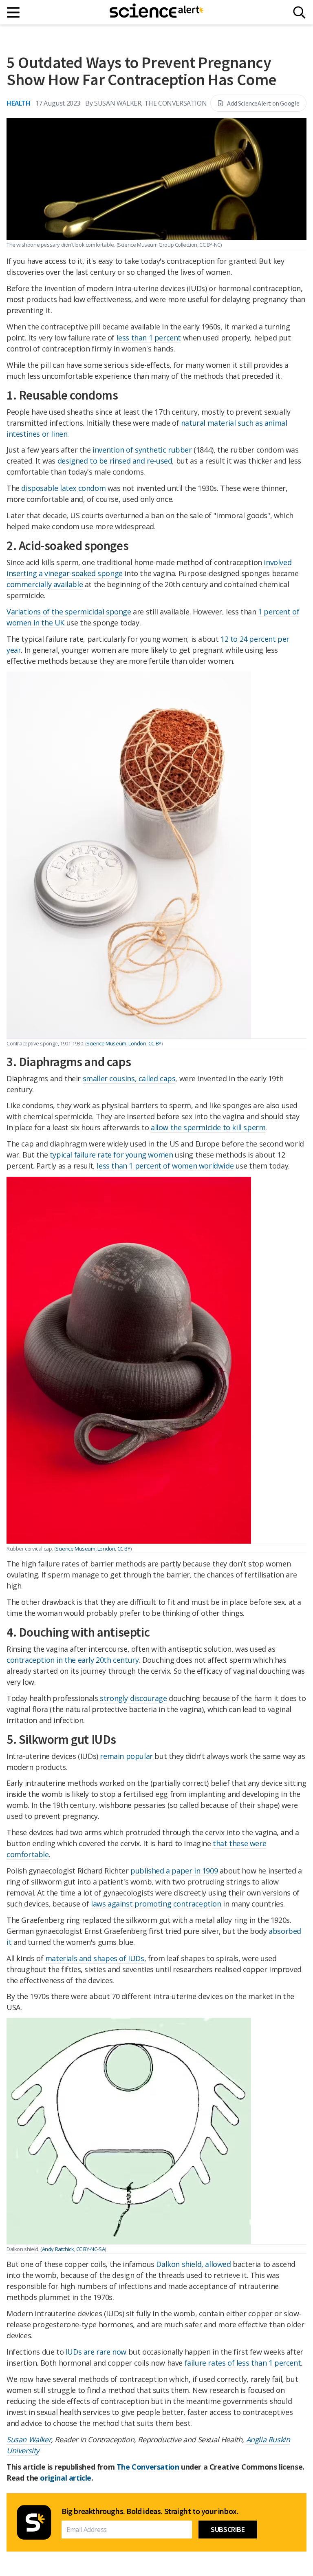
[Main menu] (14, 12)
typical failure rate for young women (111, 1155)
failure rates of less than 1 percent (243, 2363)
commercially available (45, 584)
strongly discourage (133, 1698)
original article (66, 2478)
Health (19, 103)
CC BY (155, 1043)
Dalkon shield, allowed (193, 2264)
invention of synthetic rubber (142, 450)
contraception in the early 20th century (73, 1660)
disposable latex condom (63, 488)
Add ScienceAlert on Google (263, 103)
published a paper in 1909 (174, 1871)
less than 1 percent (149, 338)
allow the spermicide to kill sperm (208, 1127)
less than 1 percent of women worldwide (165, 1166)
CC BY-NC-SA (91, 2249)
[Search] (299, 12)
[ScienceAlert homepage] (156, 12)
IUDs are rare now (96, 2352)
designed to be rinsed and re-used (115, 461)
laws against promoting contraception (156, 1904)
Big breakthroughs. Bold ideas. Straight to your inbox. (150, 2511)
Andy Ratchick (58, 2249)
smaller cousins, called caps (129, 1078)
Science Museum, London (116, 1043)
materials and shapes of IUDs (95, 1958)
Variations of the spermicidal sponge (69, 612)
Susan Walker (29, 2439)
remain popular (126, 1756)
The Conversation (148, 2467)
